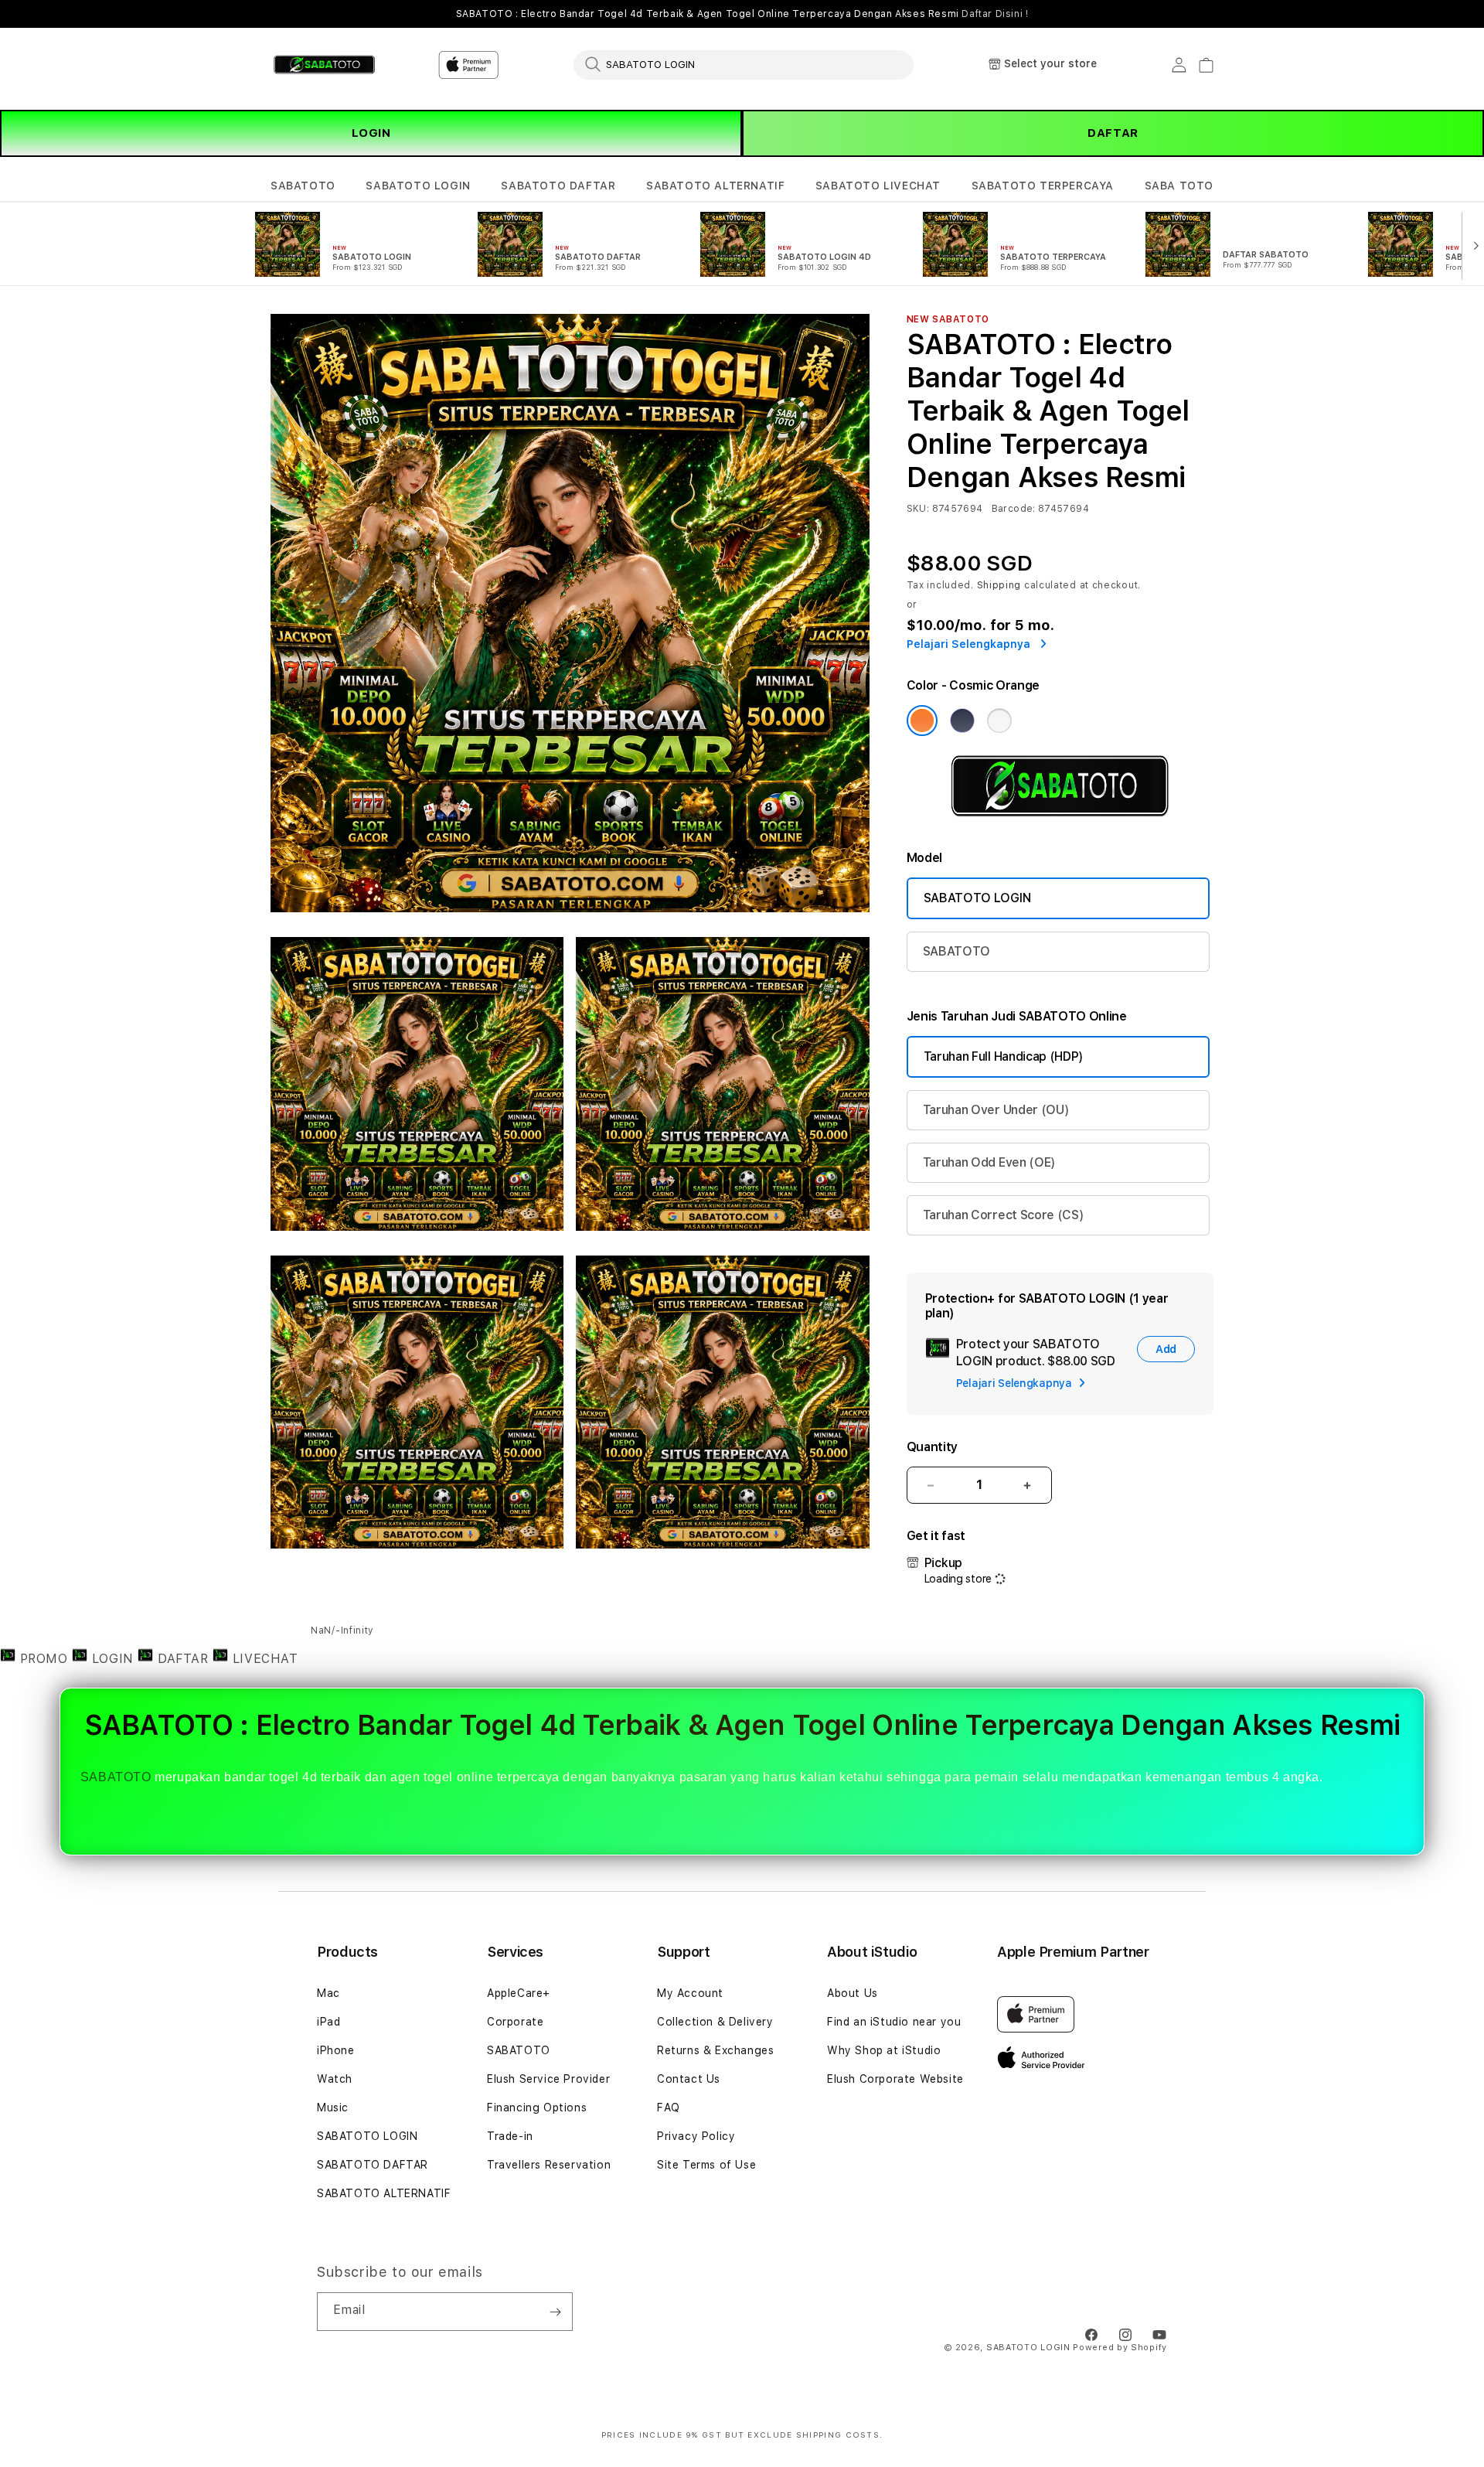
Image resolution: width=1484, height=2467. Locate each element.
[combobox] (744, 64)
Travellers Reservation (549, 2165)
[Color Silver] (999, 721)
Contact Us (689, 2079)
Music (333, 2108)
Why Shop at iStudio (884, 2050)
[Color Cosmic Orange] (922, 721)
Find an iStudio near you (894, 2022)
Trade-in (510, 2136)
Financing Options (537, 2108)
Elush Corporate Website (895, 2079)
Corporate (515, 2022)
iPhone (336, 2050)
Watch (335, 2079)
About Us (853, 1993)
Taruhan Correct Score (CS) (1004, 1215)
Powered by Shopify (1120, 2348)
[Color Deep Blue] (962, 721)
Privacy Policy (696, 2136)
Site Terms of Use (706, 2165)
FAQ (669, 2108)
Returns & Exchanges (715, 2050)
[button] (303, 186)
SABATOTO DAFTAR (558, 186)
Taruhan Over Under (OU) (996, 1110)
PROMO (44, 1659)
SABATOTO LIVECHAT (878, 186)
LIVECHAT (263, 1659)
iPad (328, 2022)
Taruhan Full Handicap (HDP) (1004, 1056)
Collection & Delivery (715, 2022)
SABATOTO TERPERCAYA (1043, 186)
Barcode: (1014, 509)
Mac (328, 1993)
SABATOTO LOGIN (418, 186)
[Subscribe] (555, 2312)
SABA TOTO (1179, 186)
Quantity (932, 1447)
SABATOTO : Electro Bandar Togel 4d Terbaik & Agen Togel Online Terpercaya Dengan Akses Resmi (742, 14)
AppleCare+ (519, 1993)
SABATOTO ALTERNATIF (715, 186)
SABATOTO (303, 186)
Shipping (999, 585)
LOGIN (371, 133)
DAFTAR (1113, 133)
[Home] (324, 65)
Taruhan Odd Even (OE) (989, 1162)
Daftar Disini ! (995, 14)
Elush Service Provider (548, 2079)
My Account (690, 1993)
